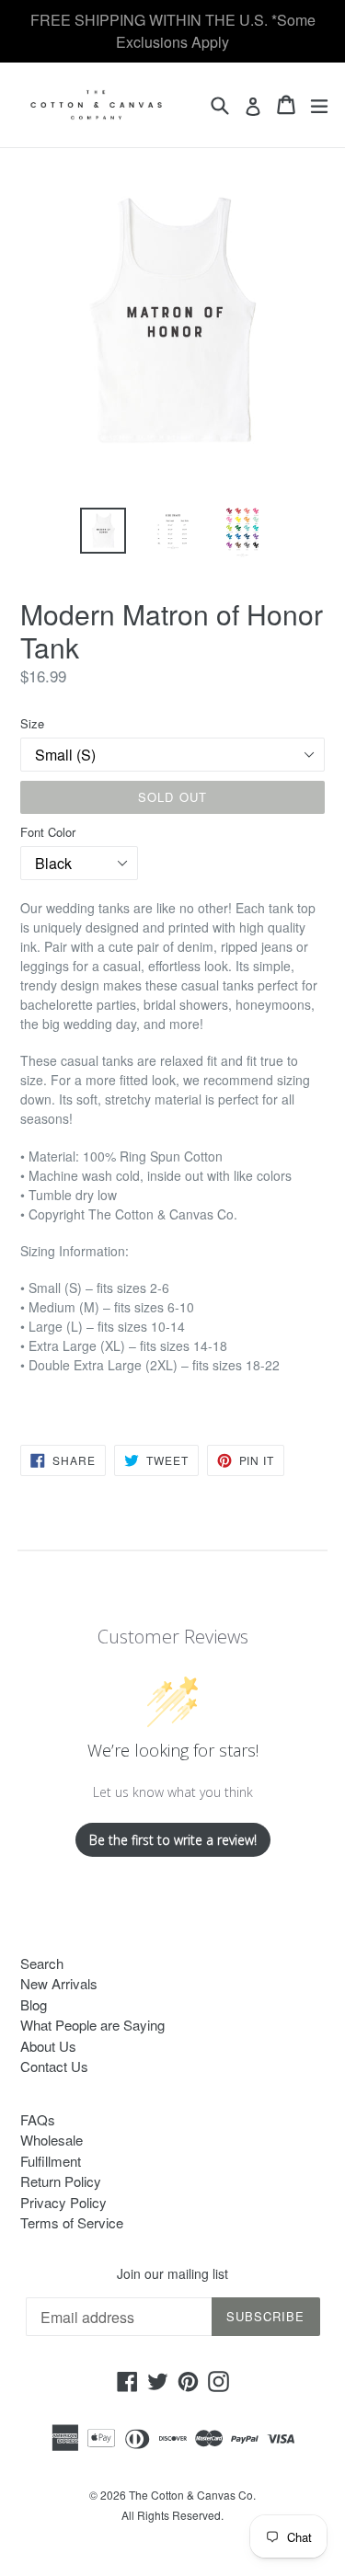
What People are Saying (92, 2025)
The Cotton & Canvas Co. (192, 2495)
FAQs (38, 2119)
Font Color (48, 832)
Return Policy (61, 2181)
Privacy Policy (63, 2202)
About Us (48, 2046)
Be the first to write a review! (173, 1840)
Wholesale (52, 2140)
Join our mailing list (172, 2274)
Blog (34, 2004)
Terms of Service (72, 2222)
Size (32, 723)
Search (42, 1963)
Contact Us (54, 2066)
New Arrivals (59, 1983)
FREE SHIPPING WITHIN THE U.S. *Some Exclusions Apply (173, 31)
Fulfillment (51, 2161)
